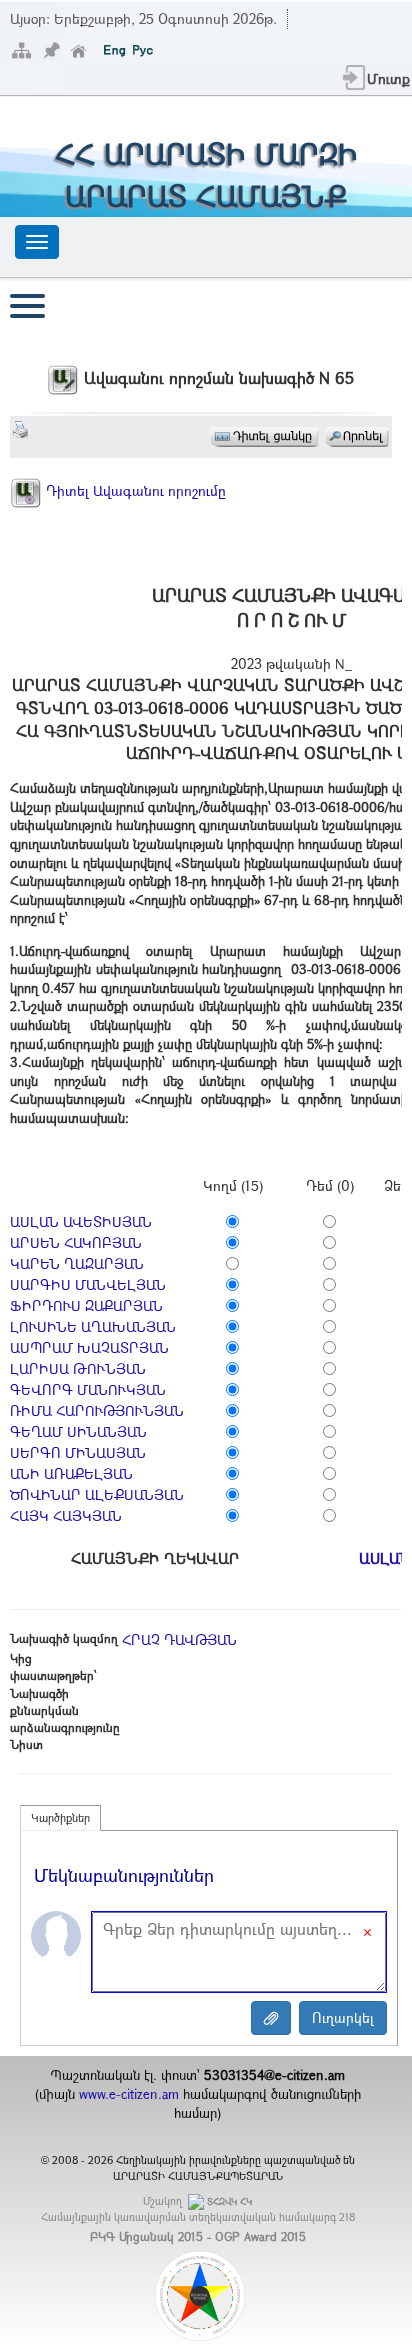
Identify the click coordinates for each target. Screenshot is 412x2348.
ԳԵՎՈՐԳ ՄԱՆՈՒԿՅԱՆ (88, 1389)
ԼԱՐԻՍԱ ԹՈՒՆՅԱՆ (78, 1368)
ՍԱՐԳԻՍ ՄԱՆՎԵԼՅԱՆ (88, 1284)
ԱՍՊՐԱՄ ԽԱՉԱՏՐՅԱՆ (89, 1347)
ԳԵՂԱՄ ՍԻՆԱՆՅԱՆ (78, 1431)
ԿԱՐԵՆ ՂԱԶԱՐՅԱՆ (77, 1263)
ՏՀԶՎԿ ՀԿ (229, 2201)
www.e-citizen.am (129, 2094)
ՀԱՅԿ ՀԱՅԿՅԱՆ (66, 1515)
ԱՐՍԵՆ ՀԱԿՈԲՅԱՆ (76, 1242)
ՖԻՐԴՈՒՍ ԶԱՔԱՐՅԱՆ (86, 1305)
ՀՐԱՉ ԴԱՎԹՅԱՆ (179, 1639)
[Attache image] (271, 2018)
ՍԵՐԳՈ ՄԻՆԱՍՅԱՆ (78, 1452)
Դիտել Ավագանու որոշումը (134, 490)
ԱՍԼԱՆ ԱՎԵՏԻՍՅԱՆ (81, 1221)
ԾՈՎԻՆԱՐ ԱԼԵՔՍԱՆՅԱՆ (97, 1494)
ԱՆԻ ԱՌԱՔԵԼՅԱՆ (71, 1473)
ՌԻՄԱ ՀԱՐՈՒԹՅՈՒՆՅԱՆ (97, 1410)
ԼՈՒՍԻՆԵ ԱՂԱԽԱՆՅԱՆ (93, 1326)
